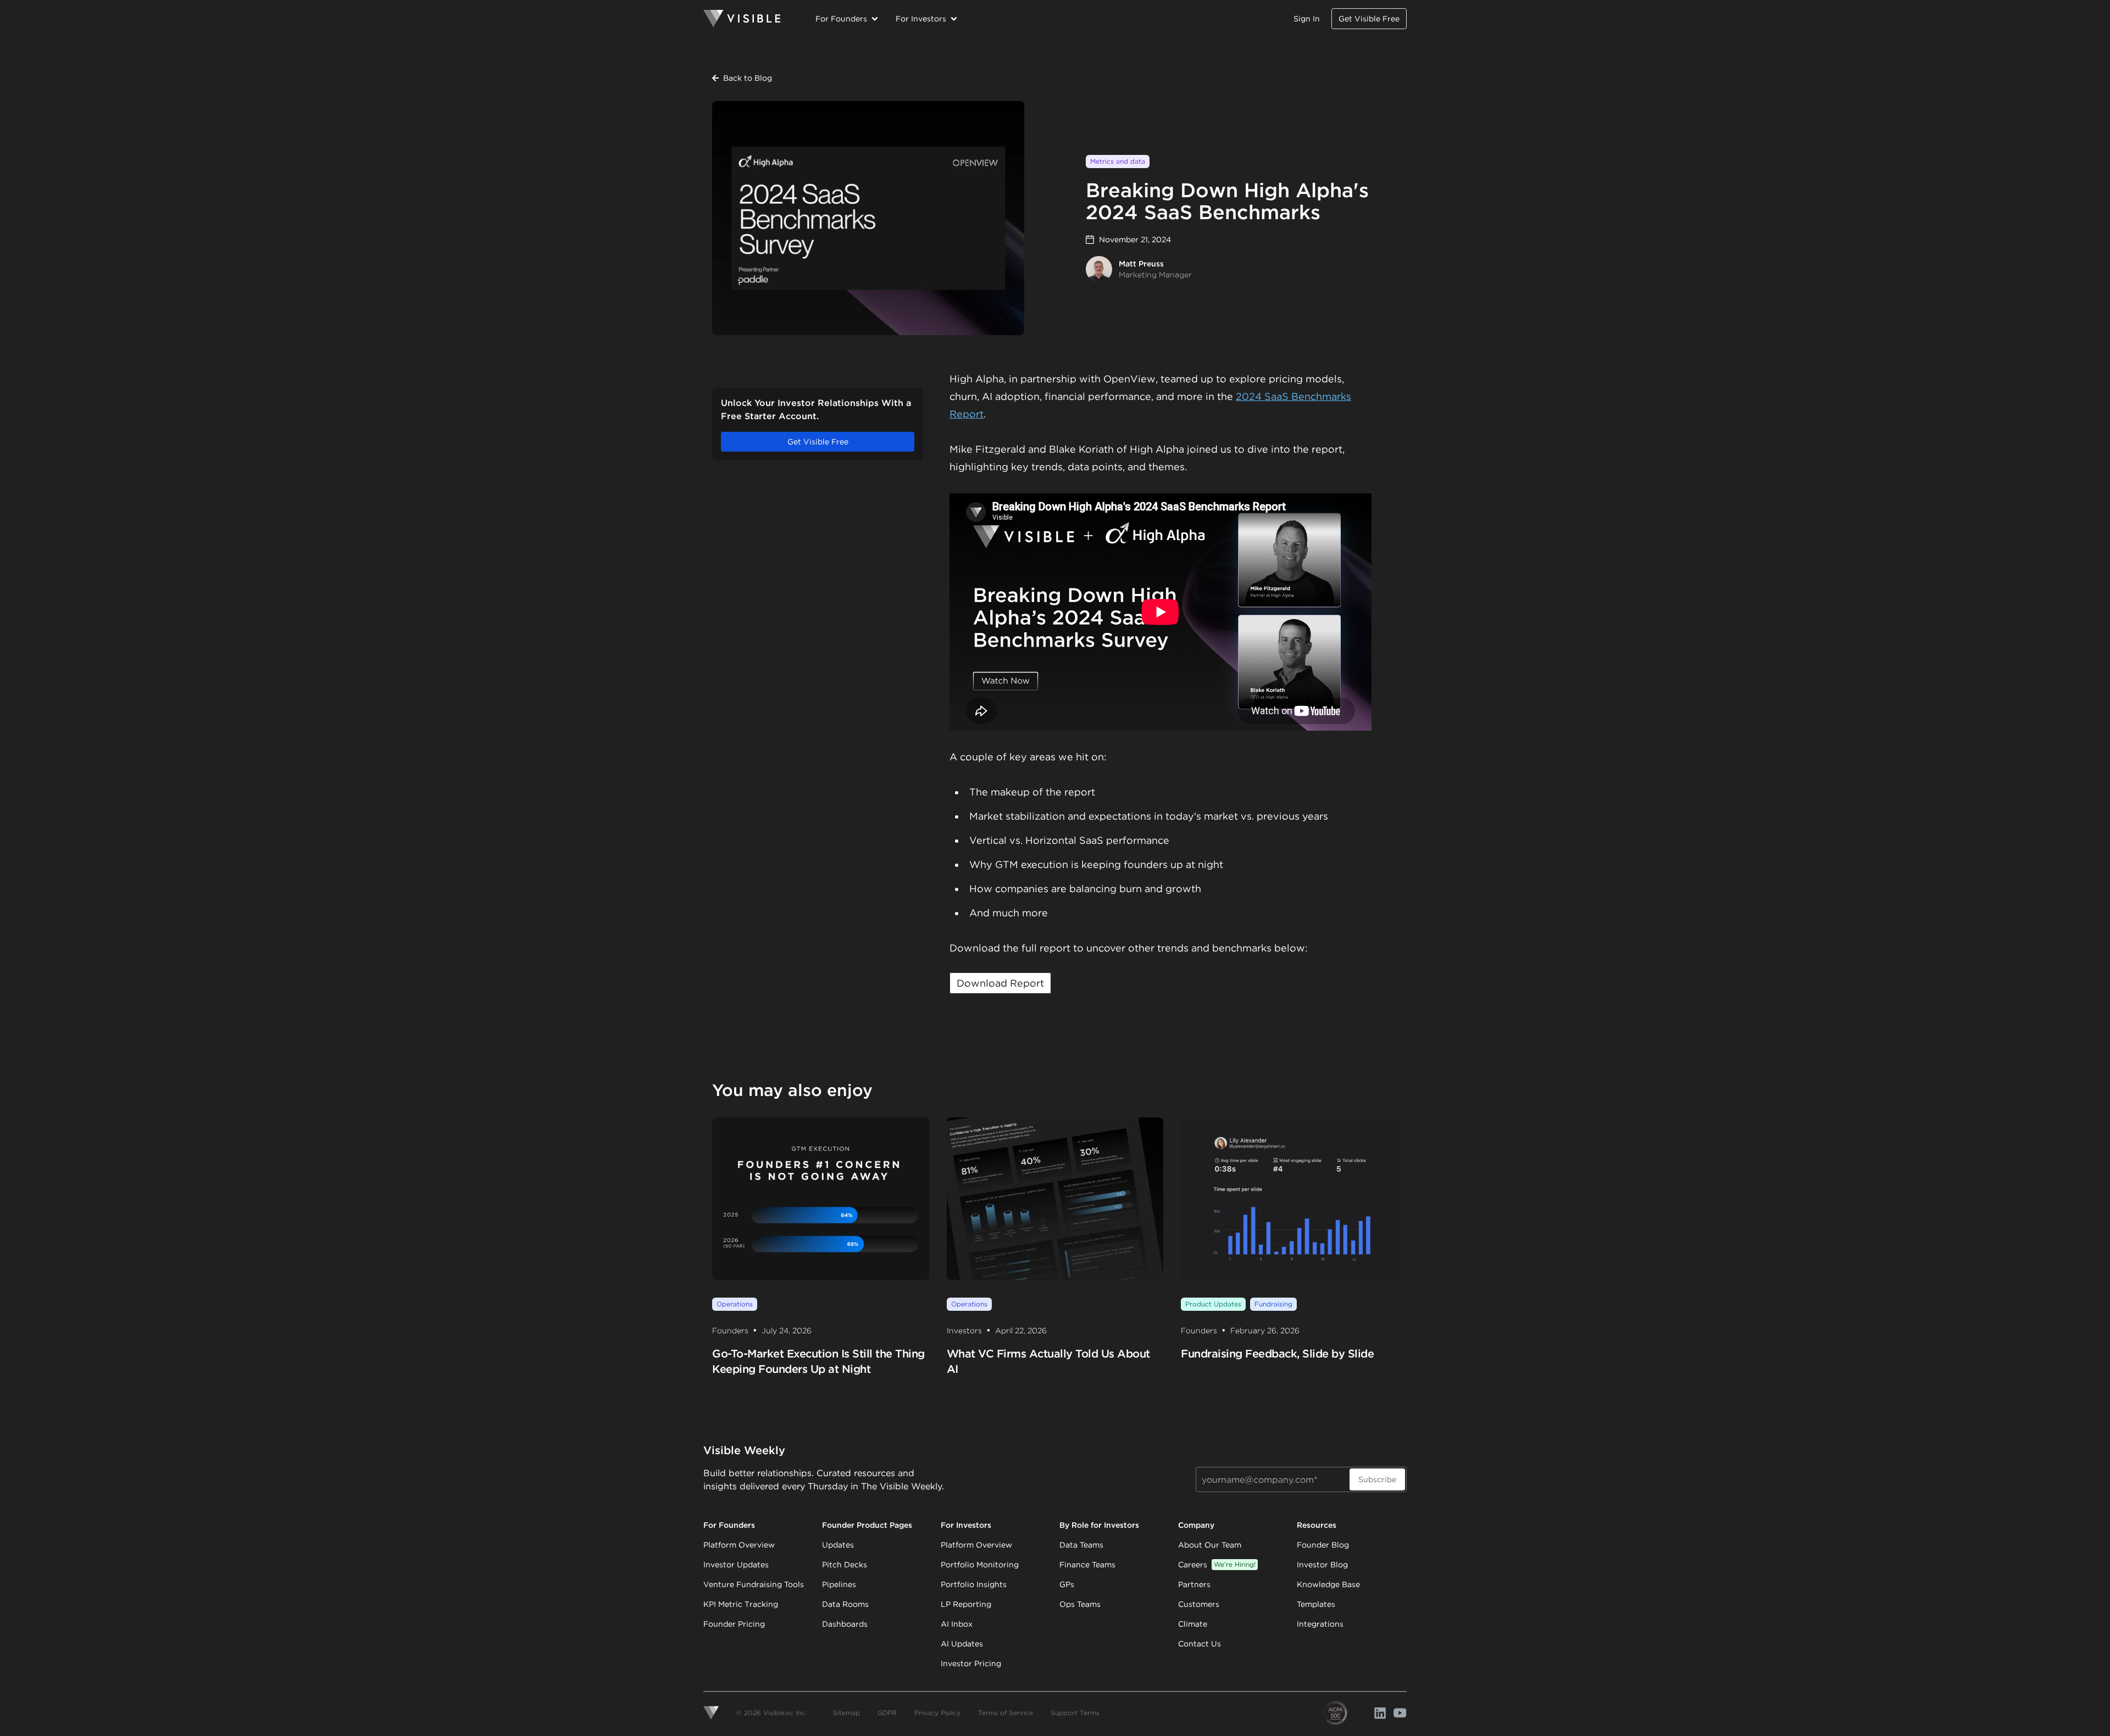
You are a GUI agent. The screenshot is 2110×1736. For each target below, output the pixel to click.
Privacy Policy (937, 1713)
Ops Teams (1080, 1604)
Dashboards (845, 1624)
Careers (1217, 1565)
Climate (1193, 1624)
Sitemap (846, 1713)
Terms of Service (1006, 1713)
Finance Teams (1087, 1565)
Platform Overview (739, 1545)
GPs (1067, 1584)
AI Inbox (957, 1624)
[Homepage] (742, 19)
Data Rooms (845, 1604)
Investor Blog (1322, 1565)
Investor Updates (736, 1565)
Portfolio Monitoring (980, 1565)
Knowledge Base (1328, 1584)
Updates (838, 1545)
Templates (1316, 1604)
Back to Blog (748, 78)
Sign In (1307, 19)
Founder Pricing (734, 1624)
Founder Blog (1323, 1545)
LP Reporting (966, 1604)
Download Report (1000, 983)
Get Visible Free (1369, 19)
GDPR (887, 1713)
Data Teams (1081, 1545)
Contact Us (1200, 1644)
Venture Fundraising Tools (754, 1584)
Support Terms (1075, 1713)
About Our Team (1210, 1545)
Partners (1194, 1584)
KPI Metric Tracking (741, 1604)
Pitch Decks (845, 1565)
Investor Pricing (971, 1663)
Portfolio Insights (974, 1584)
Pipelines (839, 1584)
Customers (1199, 1604)
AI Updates (962, 1644)
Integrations (1320, 1624)
